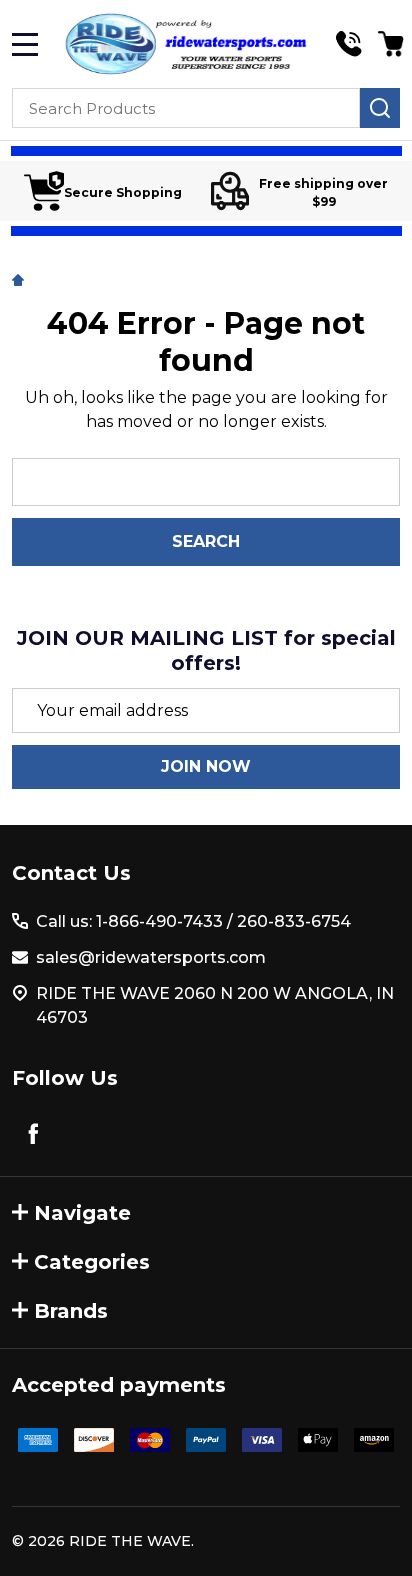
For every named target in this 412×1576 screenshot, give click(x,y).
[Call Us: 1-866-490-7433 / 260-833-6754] (349, 44)
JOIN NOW (206, 766)
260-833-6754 (292, 921)
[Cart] (391, 44)
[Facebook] (33, 1133)
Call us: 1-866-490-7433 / (134, 921)
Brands (71, 1311)
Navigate (82, 1213)
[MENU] (25, 44)
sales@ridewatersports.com (151, 957)
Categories (92, 1262)
